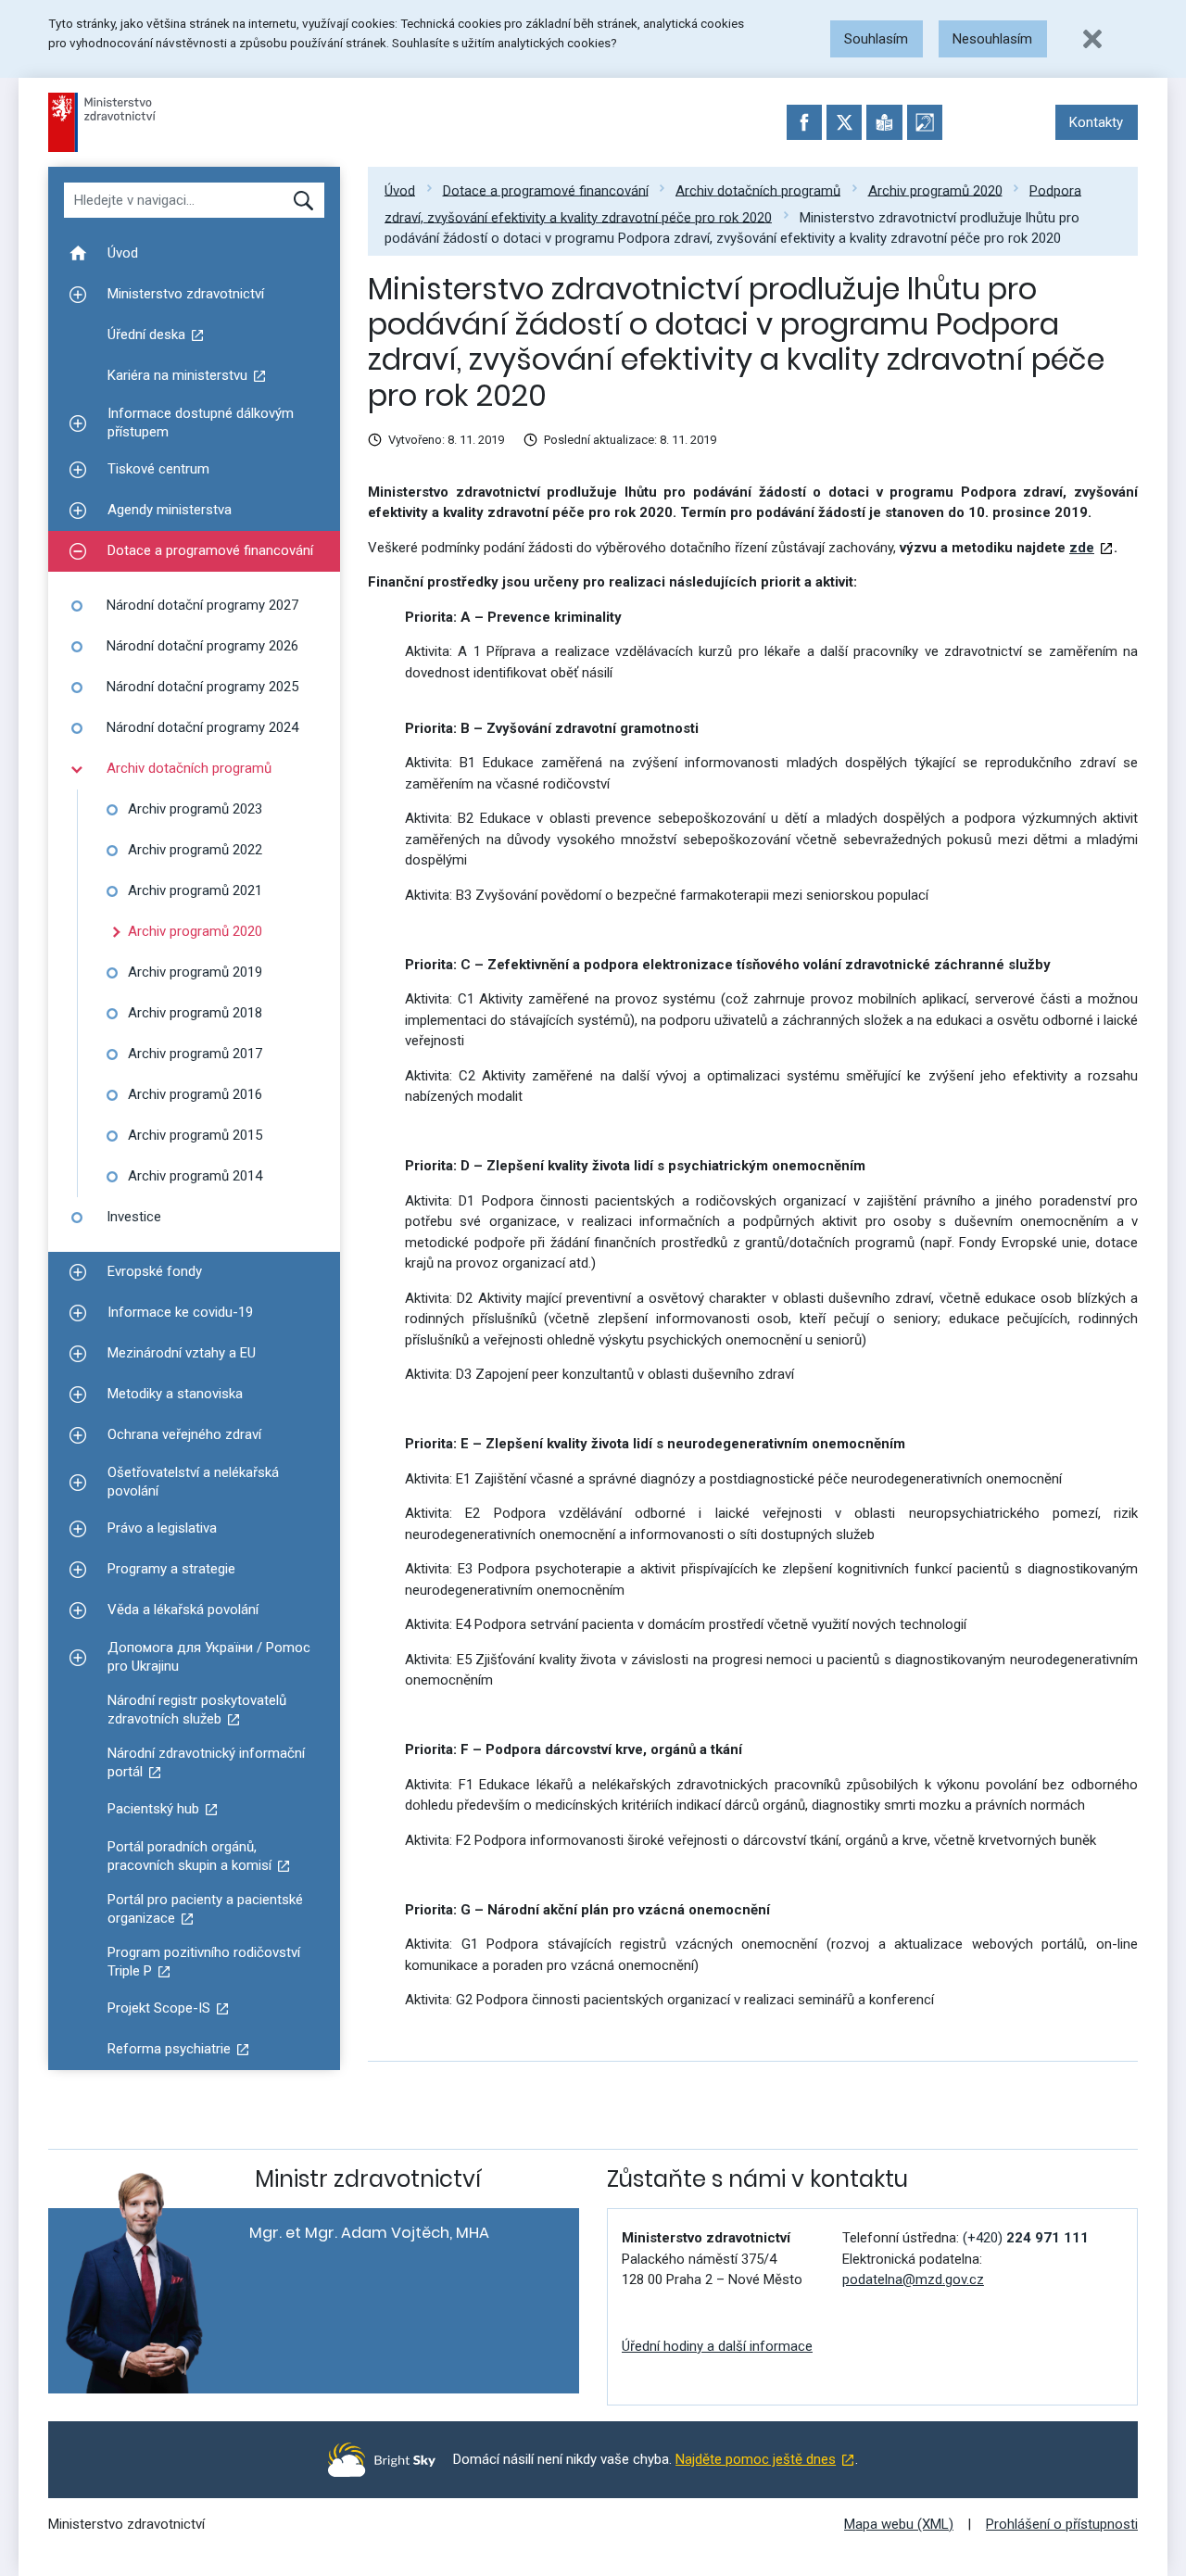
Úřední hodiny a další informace (717, 2346)
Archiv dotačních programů (758, 190)
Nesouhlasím (992, 39)
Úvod (400, 190)
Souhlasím (876, 39)
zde (1082, 548)
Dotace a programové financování (546, 190)
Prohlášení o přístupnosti (1062, 2524)
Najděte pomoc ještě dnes (756, 2459)
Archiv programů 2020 (935, 190)
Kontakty (1096, 122)
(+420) (1026, 2238)
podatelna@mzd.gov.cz (913, 2279)
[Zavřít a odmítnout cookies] (1092, 39)
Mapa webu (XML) (899, 2524)
